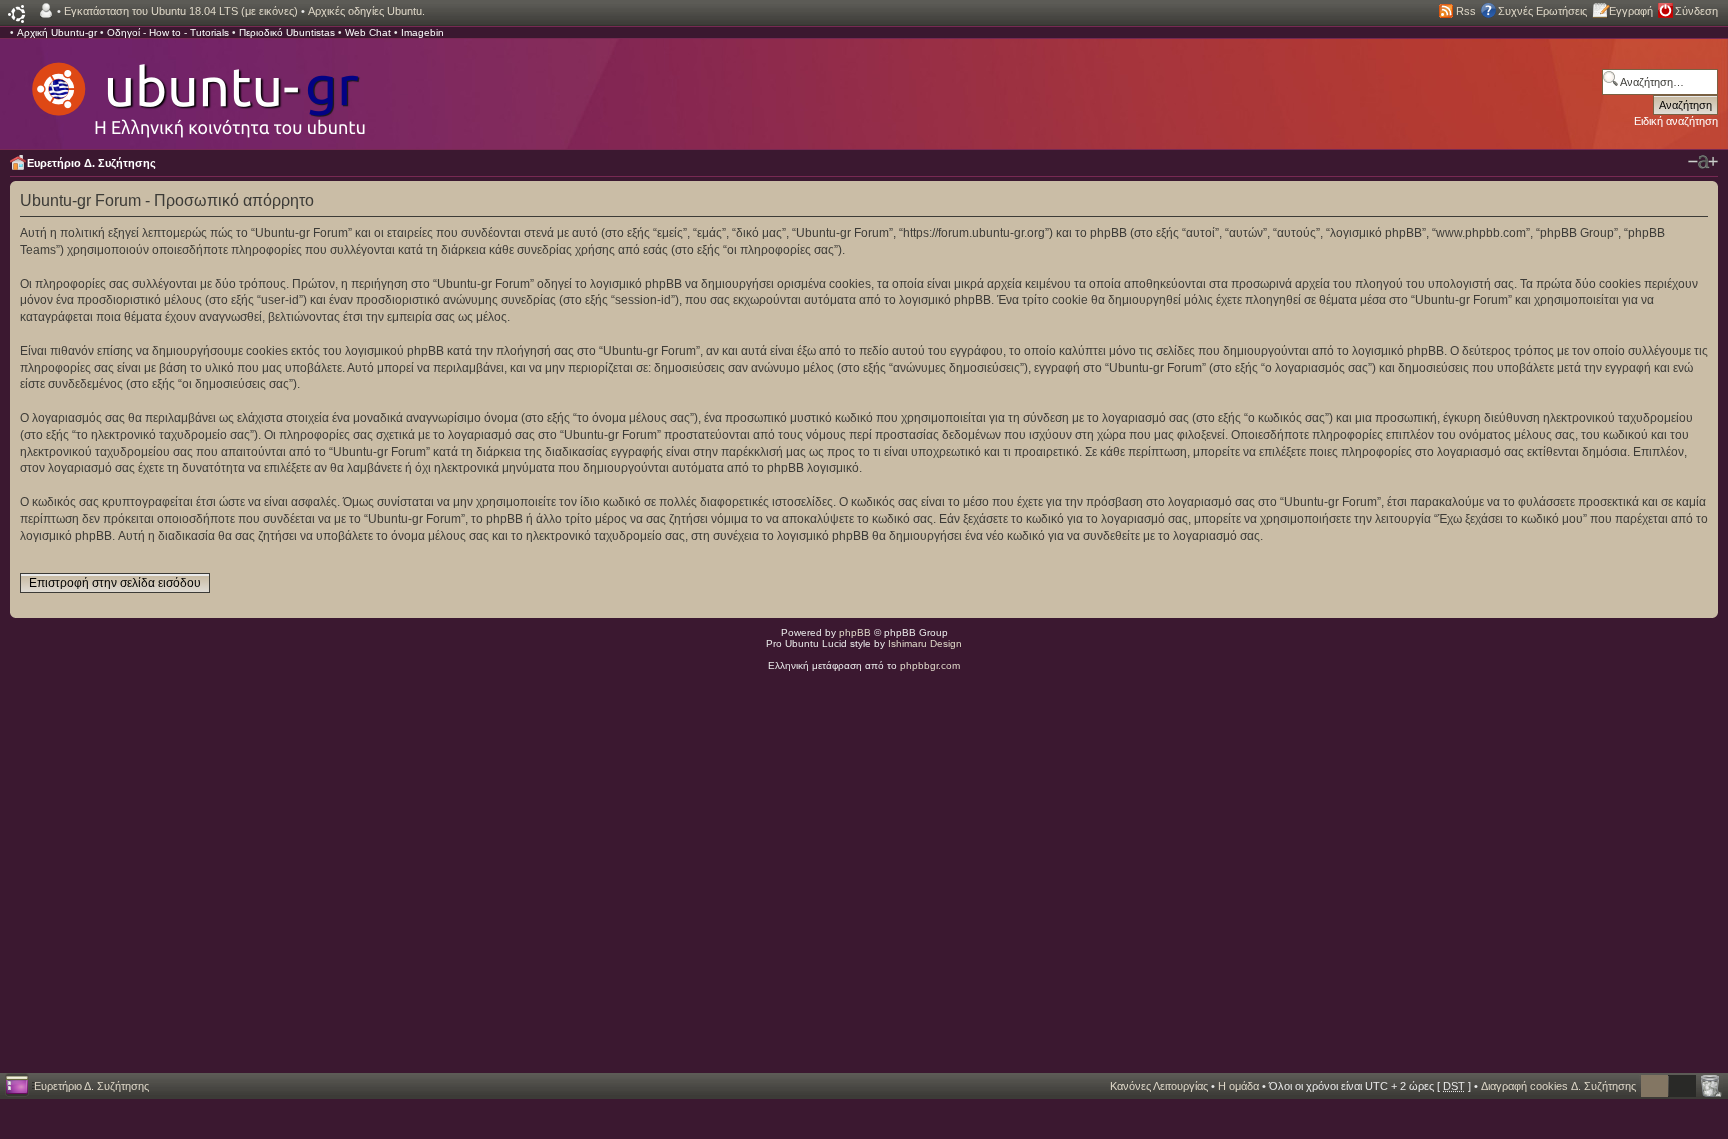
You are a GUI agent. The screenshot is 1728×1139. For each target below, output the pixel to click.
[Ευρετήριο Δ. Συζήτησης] (197, 90)
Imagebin (422, 32)
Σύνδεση (1696, 11)
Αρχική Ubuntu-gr (57, 32)
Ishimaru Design (925, 643)
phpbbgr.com (930, 665)
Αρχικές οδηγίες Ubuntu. (366, 11)
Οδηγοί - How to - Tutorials (168, 32)
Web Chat (368, 32)
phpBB (855, 632)
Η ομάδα (1238, 1086)
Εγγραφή (1631, 11)
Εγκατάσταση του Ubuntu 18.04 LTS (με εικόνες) (181, 11)
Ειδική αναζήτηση (1676, 121)
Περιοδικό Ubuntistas (287, 32)
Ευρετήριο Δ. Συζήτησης (91, 163)
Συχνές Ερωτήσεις (1542, 11)
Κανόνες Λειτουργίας (1159, 1086)
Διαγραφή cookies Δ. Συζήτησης (1558, 1086)
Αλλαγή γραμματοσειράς (1703, 162)
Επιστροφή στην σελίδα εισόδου (115, 583)
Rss (1466, 11)
